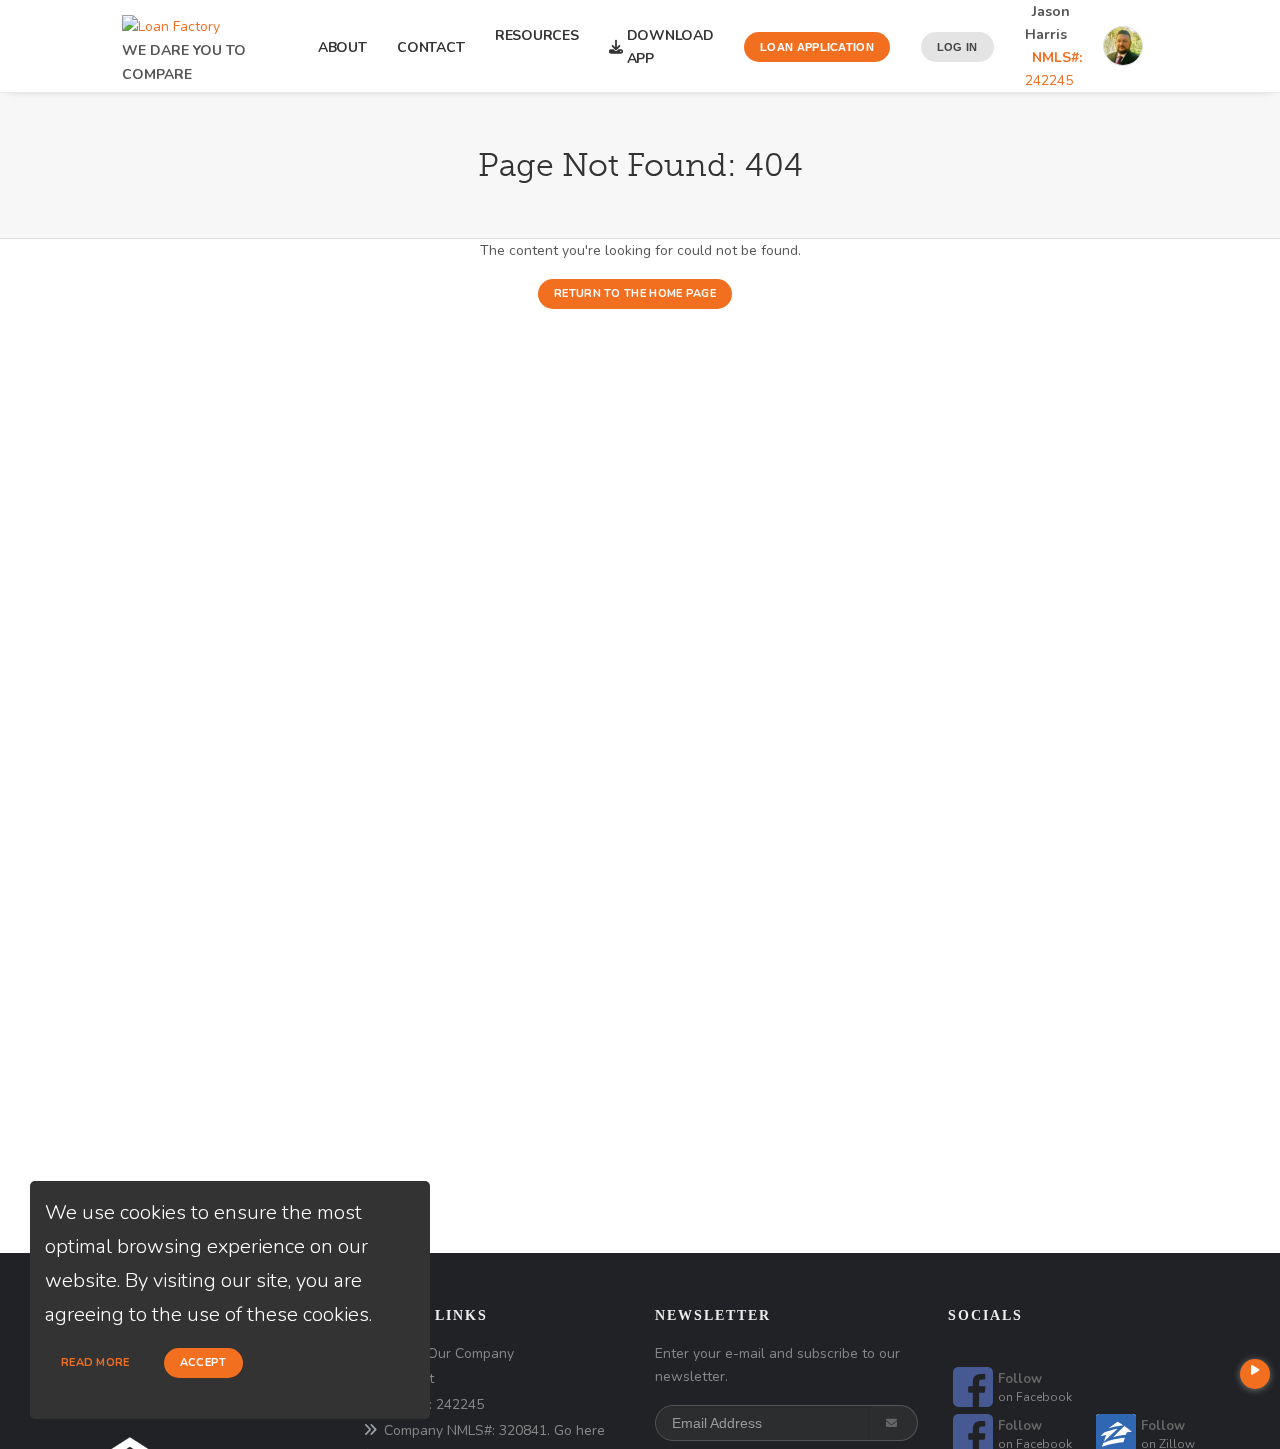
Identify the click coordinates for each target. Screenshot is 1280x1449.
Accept (203, 1362)
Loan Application (817, 47)
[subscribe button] (893, 1423)
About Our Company (449, 1353)
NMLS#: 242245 (434, 1404)
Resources (536, 47)
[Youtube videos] (1255, 1374)
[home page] (171, 21)
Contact (430, 47)
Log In (957, 47)
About (342, 47)
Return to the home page (635, 293)
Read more (95, 1362)
